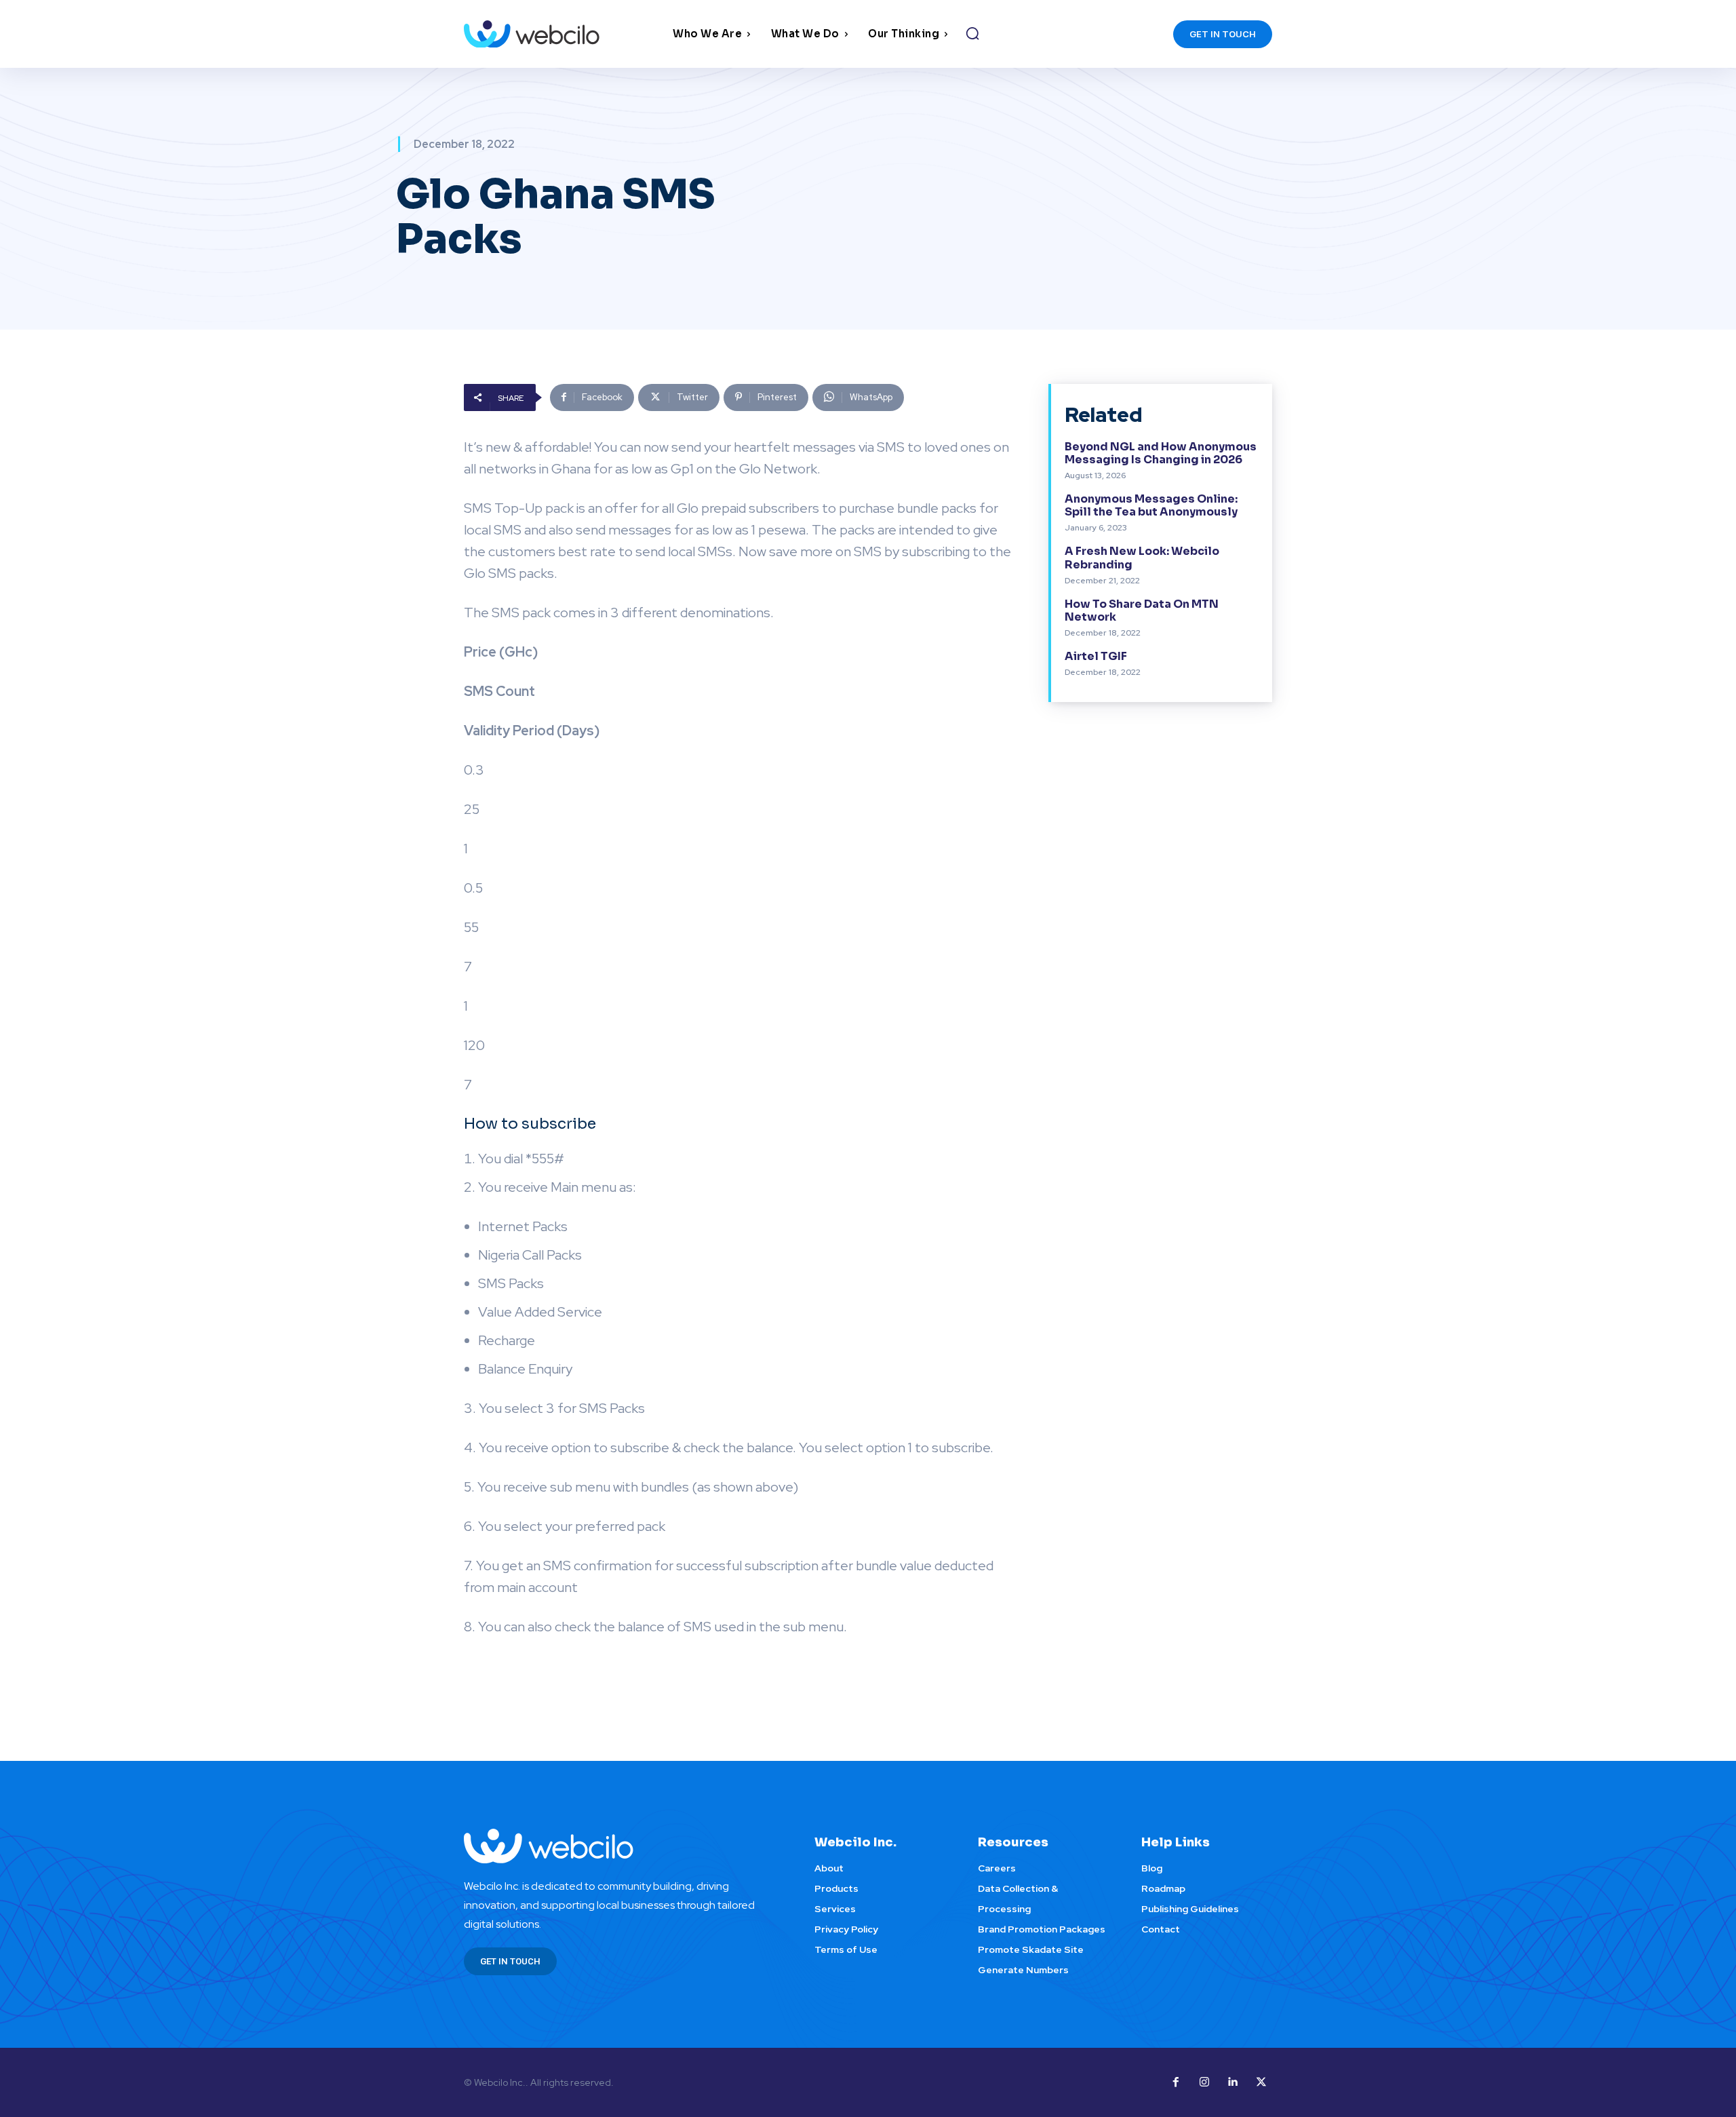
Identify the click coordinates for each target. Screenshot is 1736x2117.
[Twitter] (1261, 2082)
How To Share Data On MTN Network (1142, 610)
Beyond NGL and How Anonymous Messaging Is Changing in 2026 (1161, 453)
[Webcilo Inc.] (623, 1846)
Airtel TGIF (1096, 656)
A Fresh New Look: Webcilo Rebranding (1142, 558)
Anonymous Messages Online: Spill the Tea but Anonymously (1151, 505)
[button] (972, 33)
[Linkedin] (1233, 2082)
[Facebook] (1176, 2082)
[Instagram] (1204, 2082)
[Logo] (565, 34)
